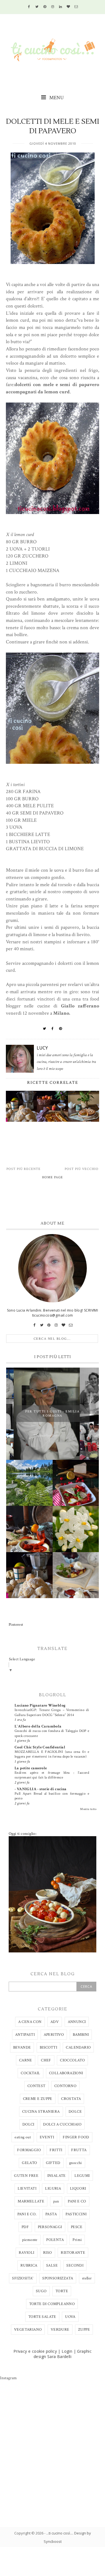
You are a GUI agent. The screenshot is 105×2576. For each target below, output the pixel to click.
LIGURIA (53, 2189)
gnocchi (76, 2163)
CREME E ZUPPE (38, 2099)
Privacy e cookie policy (35, 2351)
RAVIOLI (27, 2253)
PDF (25, 2227)
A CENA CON (30, 2022)
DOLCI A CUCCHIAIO (62, 2124)
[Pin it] (61, 1029)
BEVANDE (22, 2047)
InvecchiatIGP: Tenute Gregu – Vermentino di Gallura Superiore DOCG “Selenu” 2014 (52, 1712)
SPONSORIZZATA (58, 2278)
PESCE (77, 2227)
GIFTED (53, 2163)
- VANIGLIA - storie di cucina (41, 1789)
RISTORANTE (73, 2253)
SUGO (41, 2291)
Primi (77, 2240)
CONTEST (37, 2086)
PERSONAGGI (50, 2227)
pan (56, 2201)
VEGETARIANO (28, 2330)
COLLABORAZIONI (66, 2073)
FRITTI (56, 2150)
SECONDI (75, 2265)
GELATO (29, 2163)
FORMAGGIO (29, 2150)
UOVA (70, 2317)
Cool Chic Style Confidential (40, 1747)
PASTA (51, 2214)
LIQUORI (78, 2189)
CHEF (46, 2060)
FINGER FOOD (76, 2137)
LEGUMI (82, 2176)
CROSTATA (71, 2099)
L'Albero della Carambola (38, 1726)
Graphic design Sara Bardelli (63, 2354)
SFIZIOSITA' (23, 2278)
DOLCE (75, 2112)
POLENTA (55, 2240)
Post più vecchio (82, 1169)
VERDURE (60, 2330)
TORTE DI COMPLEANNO (52, 2304)
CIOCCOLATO (72, 2060)
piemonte (30, 2240)
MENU (56, 98)
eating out (23, 2137)
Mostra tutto (88, 1809)
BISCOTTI (48, 2047)
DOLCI (28, 2124)
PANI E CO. (27, 2214)
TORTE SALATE (42, 2317)
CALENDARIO (78, 2047)
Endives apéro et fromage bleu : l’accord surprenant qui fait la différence (52, 1775)
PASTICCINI (76, 2214)
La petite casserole (31, 1768)
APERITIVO (54, 2035)
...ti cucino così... (59, 2533)
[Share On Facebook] (53, 1029)
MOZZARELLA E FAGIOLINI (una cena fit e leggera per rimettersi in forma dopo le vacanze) (52, 1754)
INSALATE (57, 2176)
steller (87, 2278)
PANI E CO (77, 2201)
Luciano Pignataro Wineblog (40, 1705)
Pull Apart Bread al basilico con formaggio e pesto (52, 1796)
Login (67, 2351)
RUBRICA (29, 2265)
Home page (53, 1177)
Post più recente (24, 1169)
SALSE (52, 2265)
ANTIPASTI (25, 2035)
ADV (55, 2022)
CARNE (26, 2060)
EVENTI (47, 2137)
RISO (48, 2253)
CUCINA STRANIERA (41, 2112)
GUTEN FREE (26, 2176)
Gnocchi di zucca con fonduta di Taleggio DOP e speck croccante (52, 1733)
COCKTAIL (30, 2073)
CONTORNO (65, 2086)
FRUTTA (79, 2150)
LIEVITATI (27, 2189)
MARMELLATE (31, 2201)
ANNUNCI (77, 2022)
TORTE (62, 2291)
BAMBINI (81, 2035)
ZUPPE (84, 2330)
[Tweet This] (45, 1029)
